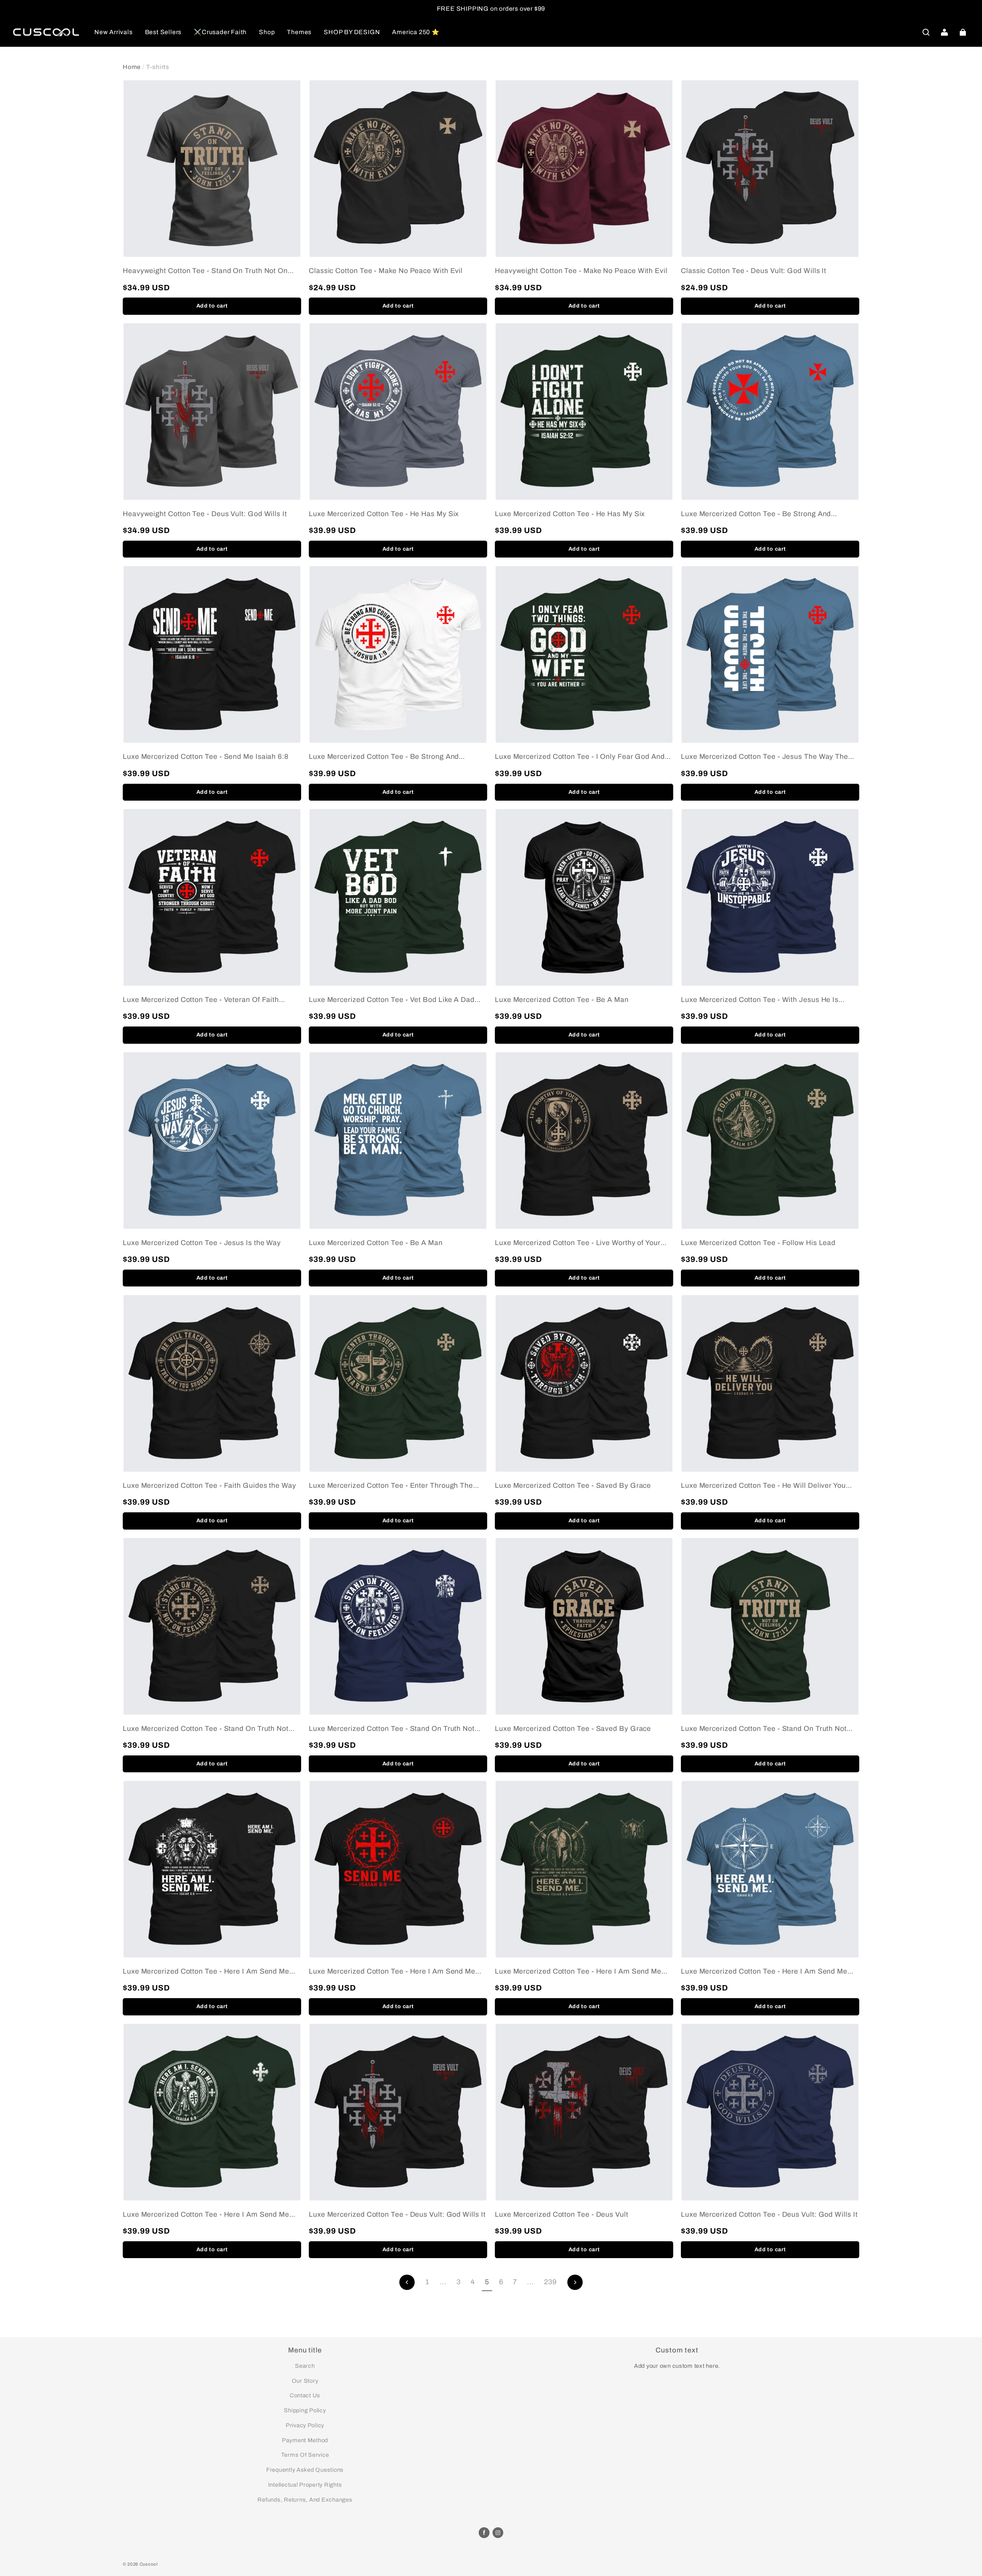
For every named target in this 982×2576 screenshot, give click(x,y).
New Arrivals (114, 32)
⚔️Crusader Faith (220, 32)
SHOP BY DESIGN (352, 32)
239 (550, 2282)
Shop (267, 32)
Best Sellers (163, 32)
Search (305, 2366)
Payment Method (305, 2440)
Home (132, 67)
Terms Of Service (305, 2455)
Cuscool (149, 2564)
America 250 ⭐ (416, 32)
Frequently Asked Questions (305, 2470)
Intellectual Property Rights (305, 2485)
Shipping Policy (305, 2410)
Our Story (305, 2381)
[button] (926, 32)
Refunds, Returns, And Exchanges (305, 2500)
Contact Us (305, 2395)
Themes (299, 32)
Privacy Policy (305, 2425)
